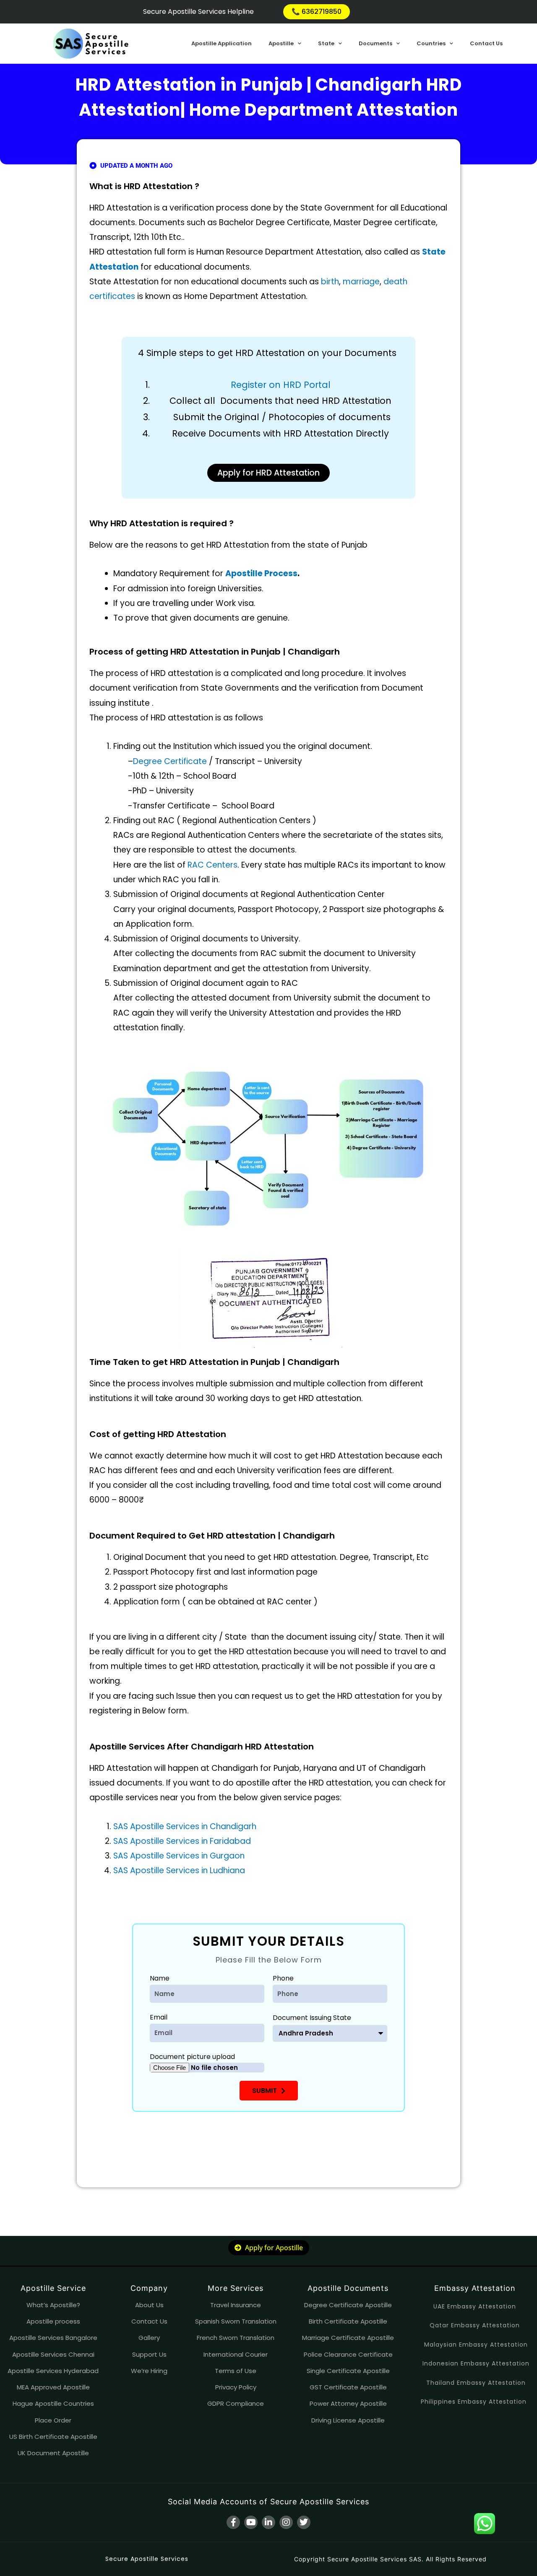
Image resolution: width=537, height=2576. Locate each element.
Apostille (281, 43)
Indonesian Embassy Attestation (476, 2363)
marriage (361, 282)
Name (160, 1978)
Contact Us (486, 43)
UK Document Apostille (53, 2453)
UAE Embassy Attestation (475, 2306)
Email (159, 2017)
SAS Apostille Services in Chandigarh (185, 1826)
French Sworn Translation (236, 2338)
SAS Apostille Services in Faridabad (182, 1841)
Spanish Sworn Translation (236, 2321)
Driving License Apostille (348, 2420)
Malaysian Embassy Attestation (476, 2345)
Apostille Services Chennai (53, 2354)
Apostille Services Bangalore (53, 2338)
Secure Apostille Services (147, 2559)
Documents (375, 43)
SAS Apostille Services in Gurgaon (179, 1856)
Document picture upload (192, 2057)
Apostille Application (222, 43)
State (326, 43)
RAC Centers (212, 865)
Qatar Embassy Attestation (475, 2325)
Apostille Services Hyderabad (53, 2371)
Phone (283, 1978)
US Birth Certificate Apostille (53, 2437)
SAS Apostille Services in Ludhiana (179, 1870)
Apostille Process (261, 573)
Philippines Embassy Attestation (474, 2402)
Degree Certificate (170, 761)
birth (330, 282)
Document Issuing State (312, 2018)
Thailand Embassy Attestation (476, 2383)
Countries (431, 43)
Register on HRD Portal (281, 385)
